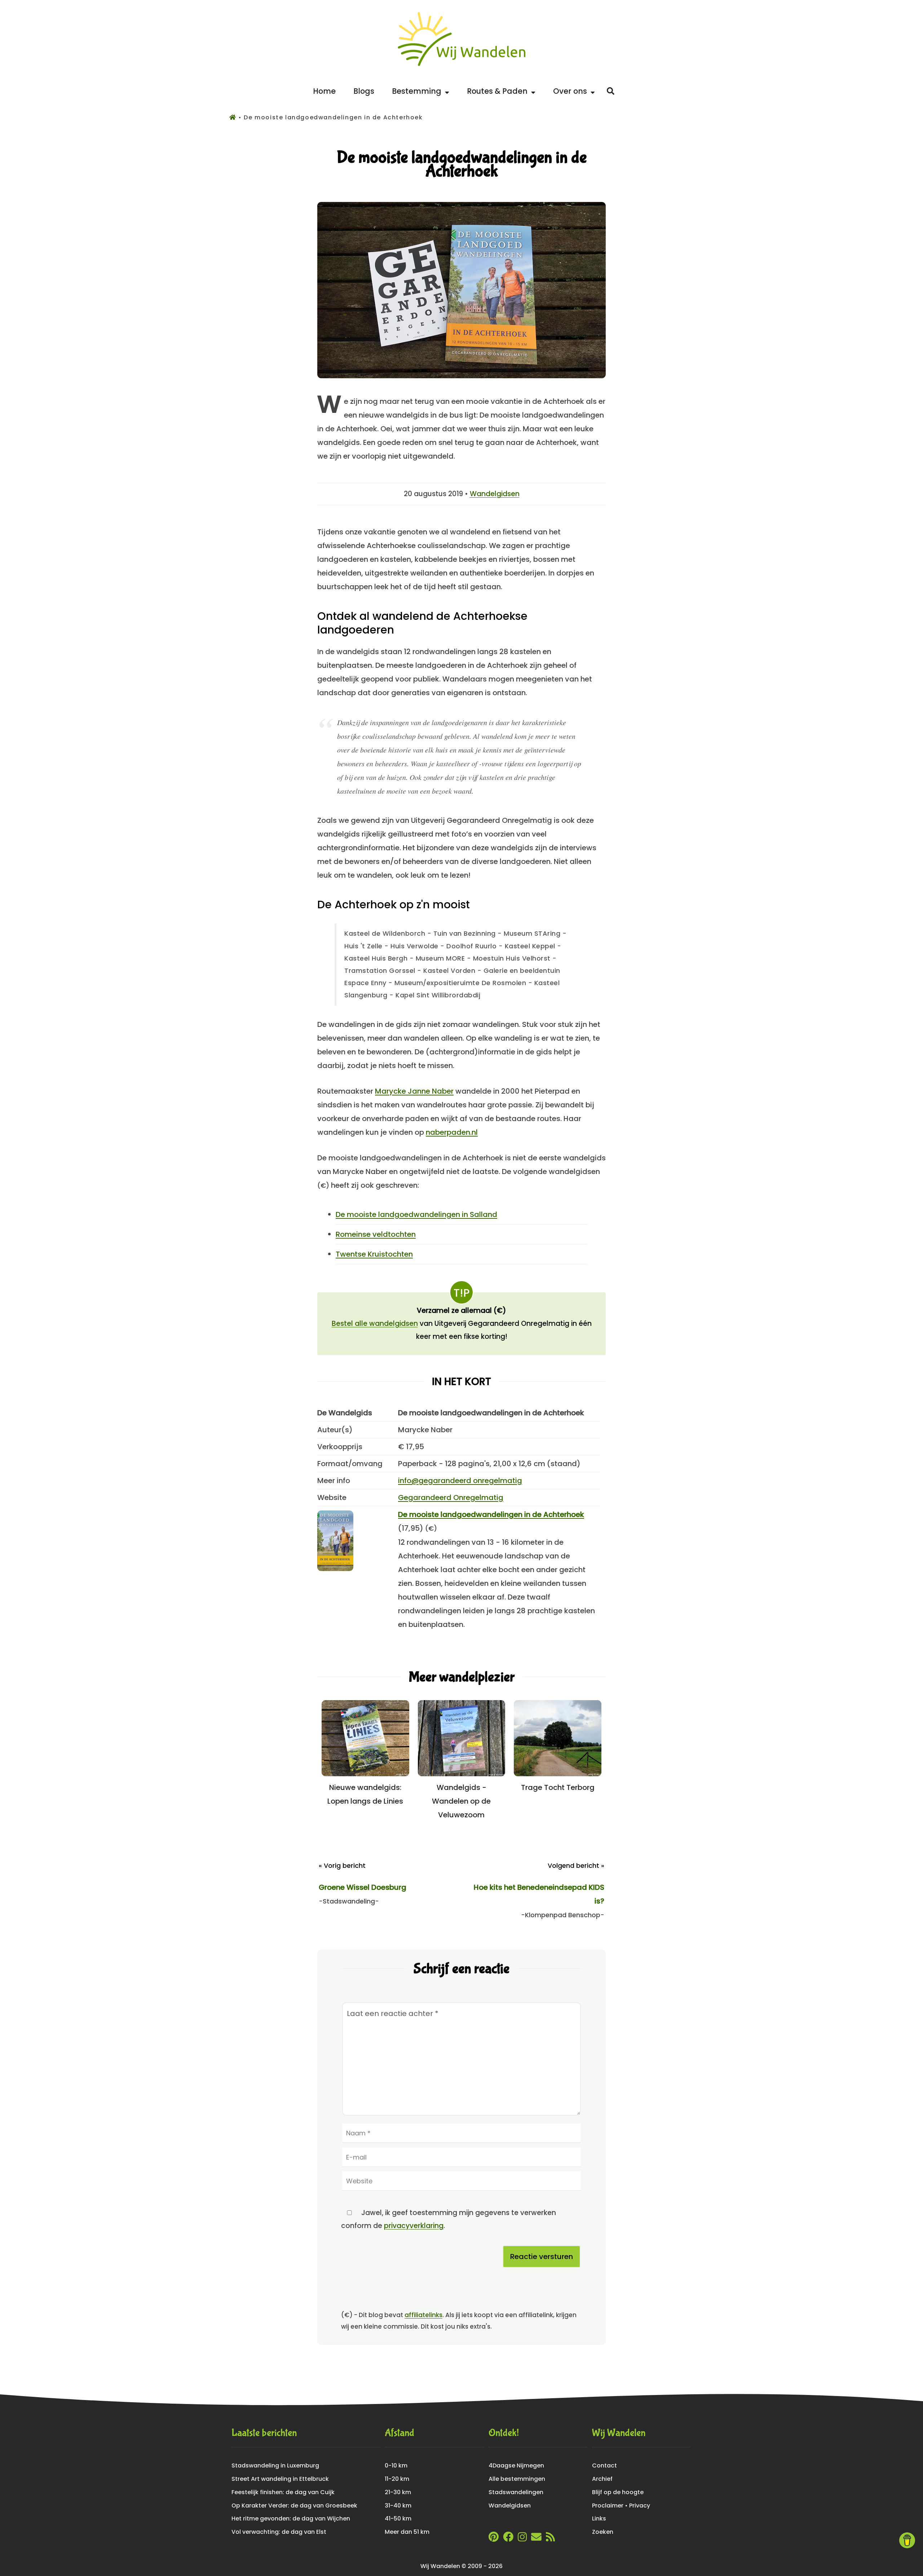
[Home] (234, 117)
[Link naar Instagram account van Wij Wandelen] (522, 2539)
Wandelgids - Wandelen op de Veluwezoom (461, 1801)
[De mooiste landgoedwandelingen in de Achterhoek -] (461, 376)
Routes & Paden (499, 91)
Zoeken (603, 2532)
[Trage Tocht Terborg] (558, 1774)
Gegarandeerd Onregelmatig (451, 1497)
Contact (604, 2465)
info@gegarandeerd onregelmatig (460, 1481)
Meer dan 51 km (407, 2532)
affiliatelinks (423, 2315)
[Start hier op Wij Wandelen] (462, 66)
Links (599, 2518)
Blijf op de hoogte (618, 2492)
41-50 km (398, 2518)
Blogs (364, 91)
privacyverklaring (414, 2226)
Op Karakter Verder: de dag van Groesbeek (294, 2506)
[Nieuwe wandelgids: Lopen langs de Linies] (365, 1774)
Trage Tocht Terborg (558, 1787)
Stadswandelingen (516, 2492)
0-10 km (396, 2465)
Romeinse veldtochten (376, 1234)
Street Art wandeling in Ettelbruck (280, 2479)
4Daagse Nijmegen (516, 2465)
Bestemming (418, 91)
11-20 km (397, 2479)
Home (324, 91)
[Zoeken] (611, 91)
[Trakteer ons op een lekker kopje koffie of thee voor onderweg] (907, 2540)
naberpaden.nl (452, 1132)
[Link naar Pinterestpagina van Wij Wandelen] (494, 2539)
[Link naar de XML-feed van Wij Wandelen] (550, 2539)
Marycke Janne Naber (414, 1091)
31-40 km (398, 2506)
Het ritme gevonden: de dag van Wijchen (291, 2518)
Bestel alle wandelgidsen (375, 1324)
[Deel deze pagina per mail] (536, 2539)
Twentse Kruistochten (374, 1254)
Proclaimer (608, 2506)
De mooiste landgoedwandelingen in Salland (416, 1214)
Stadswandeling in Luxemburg (275, 2465)
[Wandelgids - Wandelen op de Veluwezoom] (462, 1774)
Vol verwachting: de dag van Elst (279, 2532)
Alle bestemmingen (517, 2479)
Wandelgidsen (495, 494)
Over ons (572, 91)
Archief (602, 2479)
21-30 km (398, 2492)
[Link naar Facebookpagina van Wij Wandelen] (508, 2539)
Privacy (640, 2506)
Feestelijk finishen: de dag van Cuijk (283, 2492)
